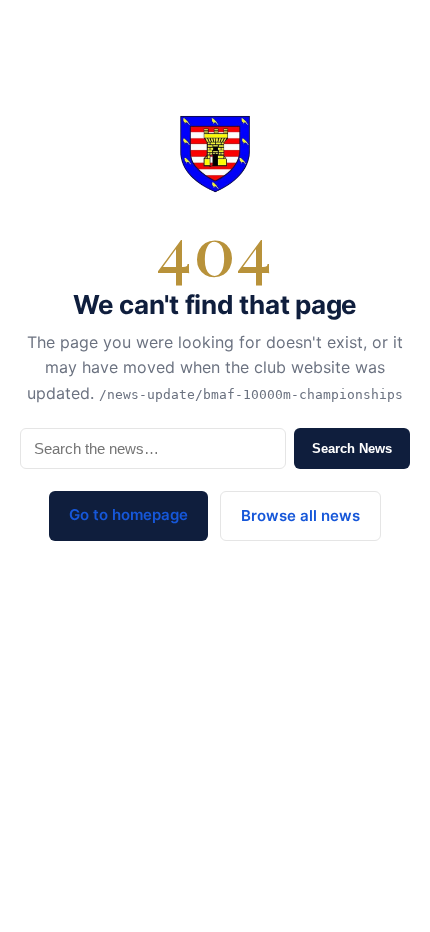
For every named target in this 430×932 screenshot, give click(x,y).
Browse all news (300, 515)
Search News (352, 448)
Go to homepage (128, 514)
